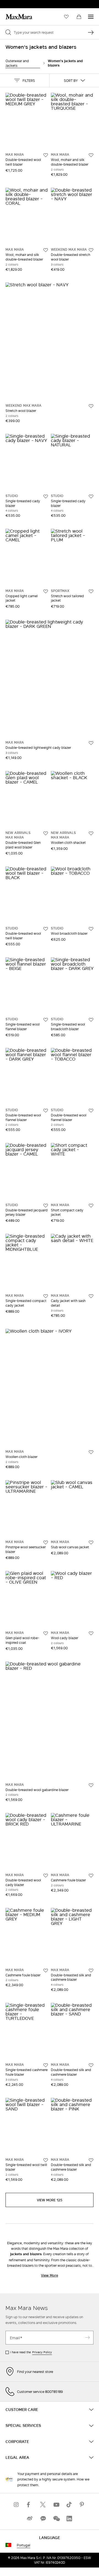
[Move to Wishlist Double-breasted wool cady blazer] (46, 1876)
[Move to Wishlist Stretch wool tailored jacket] (91, 591)
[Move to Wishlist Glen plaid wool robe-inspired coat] (46, 1633)
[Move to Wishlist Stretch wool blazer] (91, 406)
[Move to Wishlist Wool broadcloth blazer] (91, 929)
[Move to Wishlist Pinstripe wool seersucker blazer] (46, 1543)
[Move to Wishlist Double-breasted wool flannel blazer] (46, 1111)
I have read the (31, 2352)
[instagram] (16, 2504)
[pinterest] (82, 2504)
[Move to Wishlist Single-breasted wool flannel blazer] (46, 1020)
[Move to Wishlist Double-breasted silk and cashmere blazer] (91, 1971)
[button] (25, 80)
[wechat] (56, 2518)
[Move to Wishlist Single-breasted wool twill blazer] (46, 2160)
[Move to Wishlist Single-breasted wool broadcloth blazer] (91, 1020)
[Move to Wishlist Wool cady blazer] (91, 1633)
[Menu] (91, 17)
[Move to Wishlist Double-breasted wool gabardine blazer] (91, 1785)
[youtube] (56, 2504)
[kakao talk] (43, 2518)
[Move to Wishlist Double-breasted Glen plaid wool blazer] (46, 833)
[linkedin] (69, 2518)
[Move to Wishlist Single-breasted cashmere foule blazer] (46, 2065)
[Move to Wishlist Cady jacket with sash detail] (91, 1296)
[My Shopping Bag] (79, 17)
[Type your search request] (91, 32)
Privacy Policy (42, 2352)
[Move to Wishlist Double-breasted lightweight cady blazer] (91, 743)
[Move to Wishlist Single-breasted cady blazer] (46, 496)
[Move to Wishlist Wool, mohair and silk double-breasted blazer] (91, 155)
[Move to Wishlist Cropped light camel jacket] (46, 591)
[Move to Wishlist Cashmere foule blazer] (91, 1876)
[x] (43, 2504)
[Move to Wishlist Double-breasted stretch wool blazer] (91, 250)
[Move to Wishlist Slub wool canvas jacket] (91, 1543)
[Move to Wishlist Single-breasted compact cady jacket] (46, 1296)
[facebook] (30, 2504)
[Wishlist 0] (66, 17)
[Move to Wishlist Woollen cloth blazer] (91, 1452)
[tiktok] (69, 2504)
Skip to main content (21, 3)
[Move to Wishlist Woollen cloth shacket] (91, 833)
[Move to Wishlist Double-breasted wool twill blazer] (46, 155)
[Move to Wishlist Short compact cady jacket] (91, 1206)
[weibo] (30, 2518)
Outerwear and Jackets (17, 63)
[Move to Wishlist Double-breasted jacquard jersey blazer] (46, 1206)
